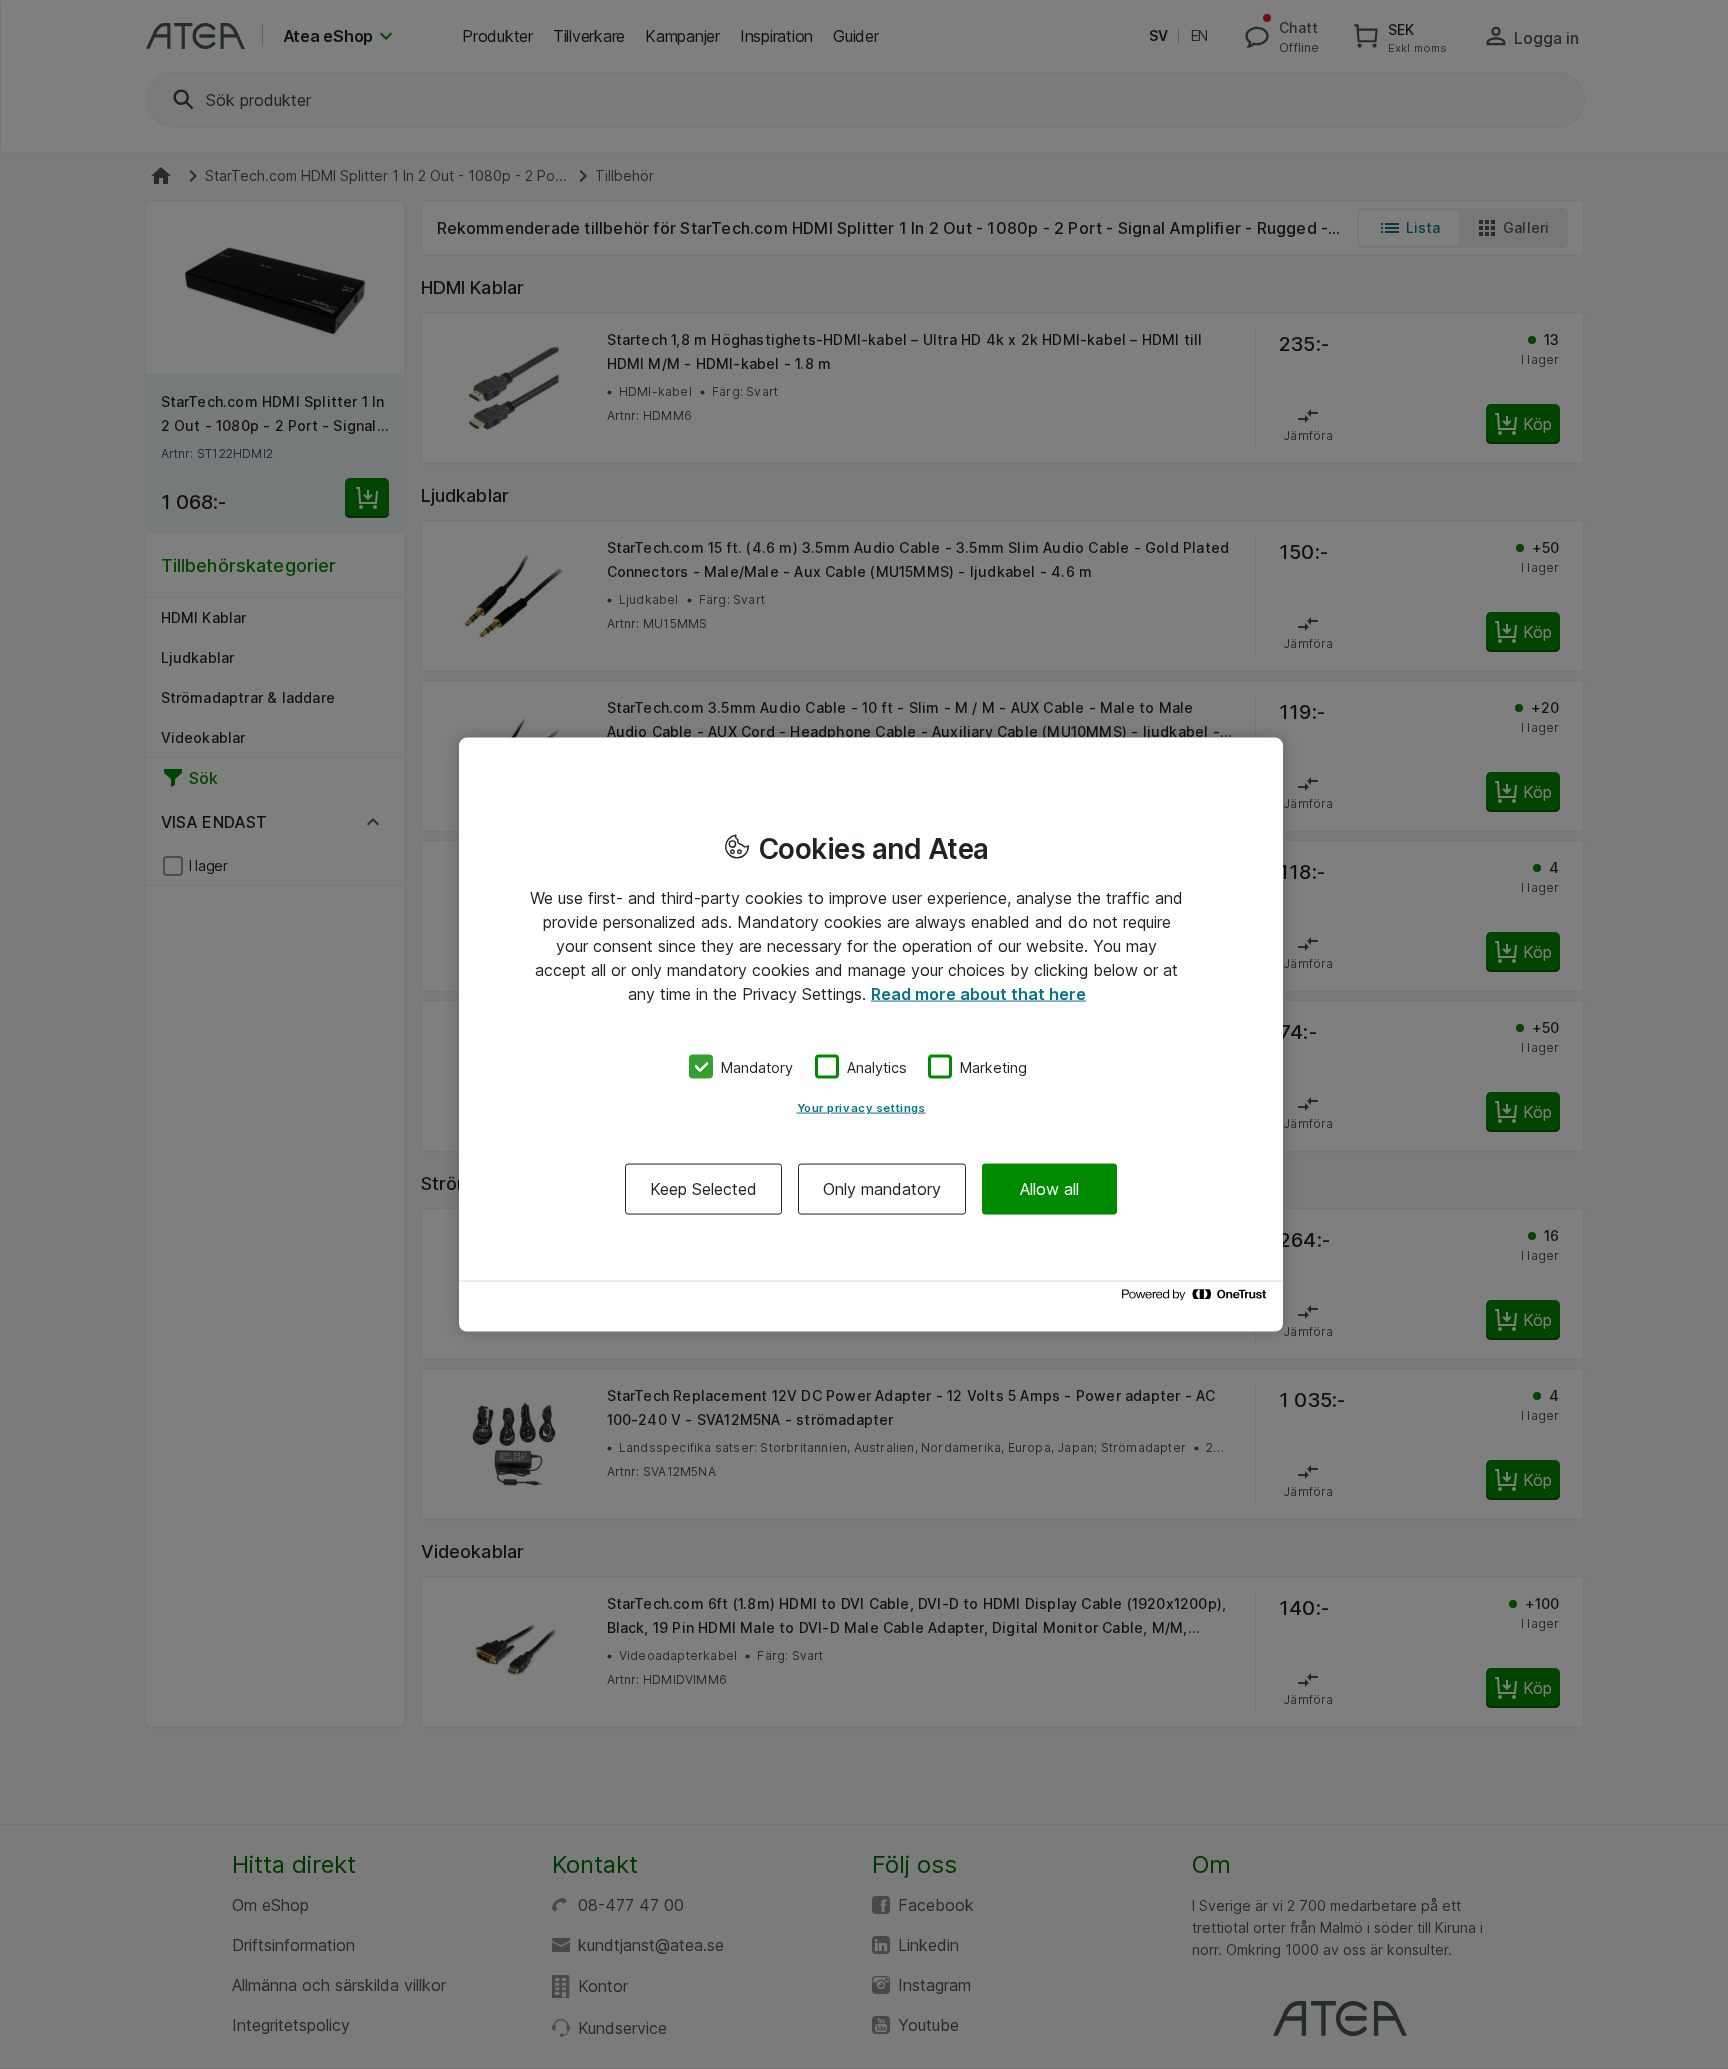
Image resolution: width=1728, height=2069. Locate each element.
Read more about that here (978, 993)
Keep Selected (703, 1189)
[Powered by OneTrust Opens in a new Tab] (1197, 1299)
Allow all (1049, 1189)
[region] (871, 1034)
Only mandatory (882, 1189)
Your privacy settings (861, 1108)
